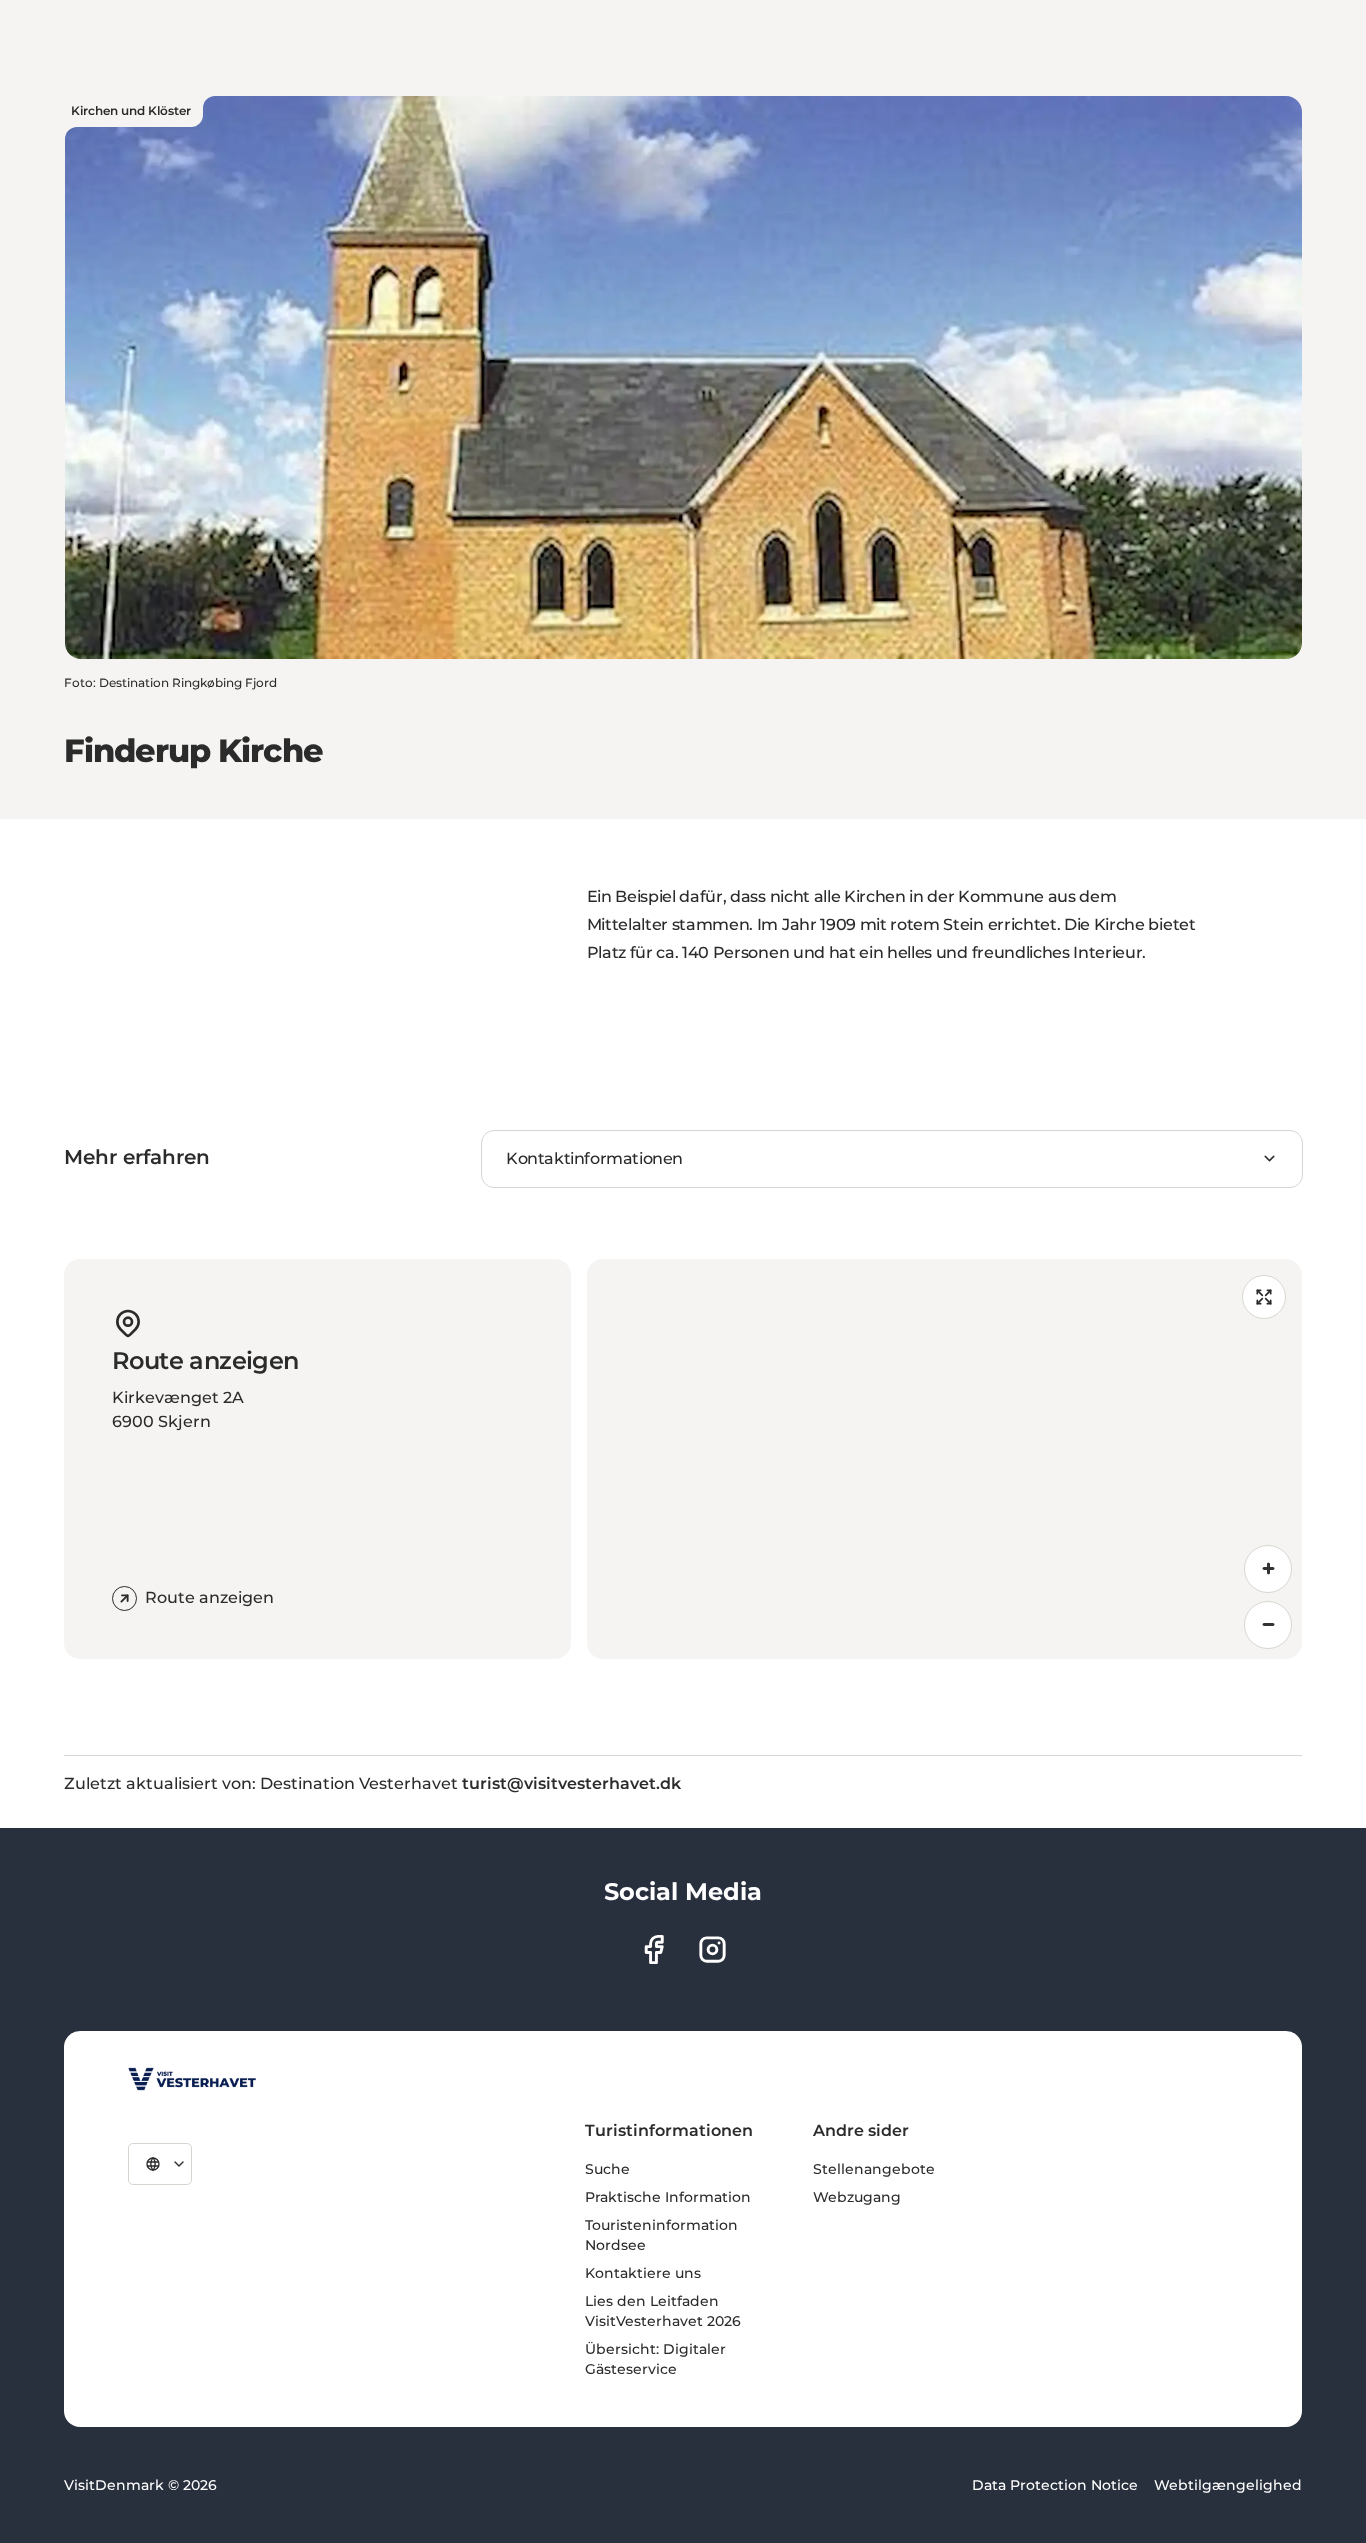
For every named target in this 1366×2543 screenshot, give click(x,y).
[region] (945, 1459)
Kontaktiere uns (643, 2273)
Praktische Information (668, 2197)
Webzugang (857, 2197)
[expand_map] (1264, 1297)
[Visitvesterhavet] (192, 2079)
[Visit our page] (653, 1949)
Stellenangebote (874, 2169)
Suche (607, 2169)
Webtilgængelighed (1228, 2485)
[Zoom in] (1268, 1569)
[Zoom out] (1268, 1625)
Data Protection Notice (1055, 2485)
